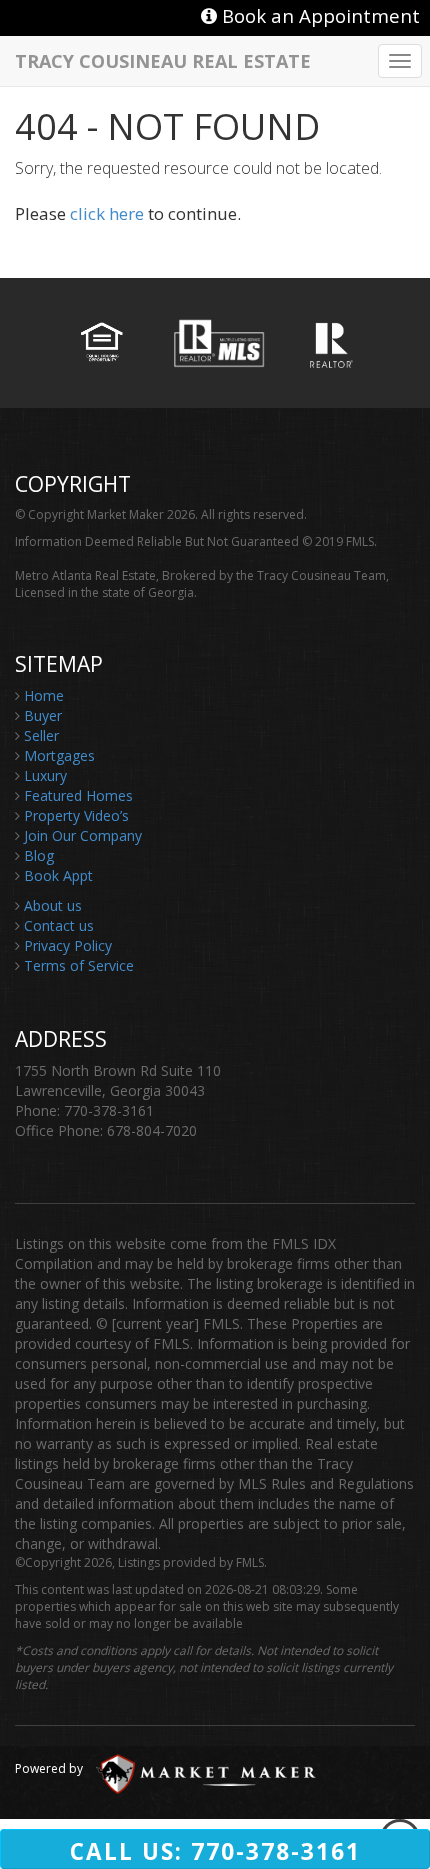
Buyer (43, 715)
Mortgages (59, 755)
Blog (39, 855)
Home (44, 695)
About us (53, 905)
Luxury (45, 775)
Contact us (59, 925)
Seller (41, 735)
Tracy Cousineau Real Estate (163, 60)
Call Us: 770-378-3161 (215, 1851)
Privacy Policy (68, 945)
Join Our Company (83, 835)
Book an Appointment (318, 15)
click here (107, 213)
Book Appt (58, 875)
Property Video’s (76, 815)
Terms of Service (79, 965)
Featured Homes (78, 795)
